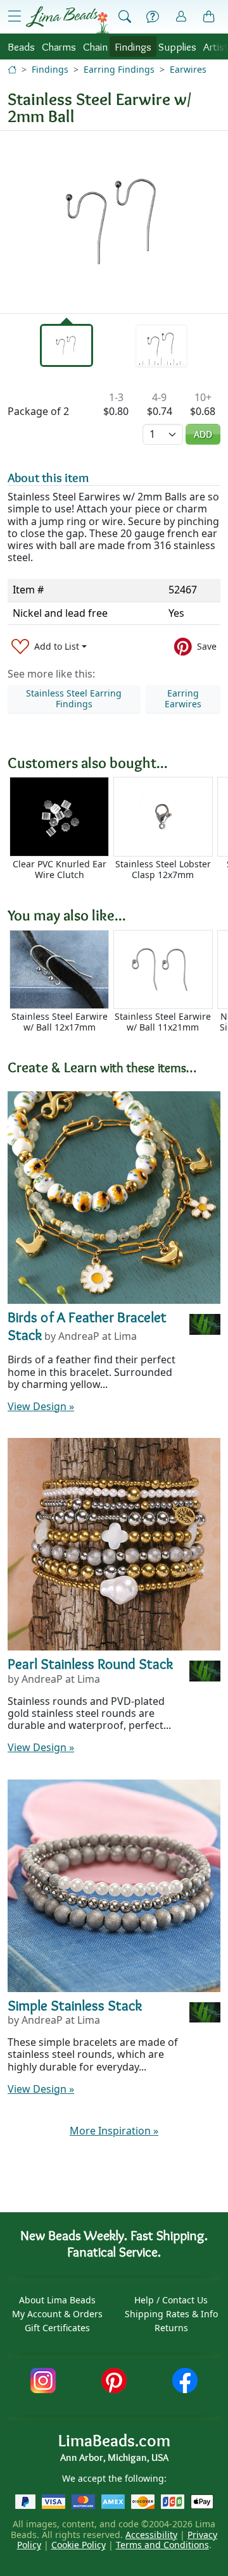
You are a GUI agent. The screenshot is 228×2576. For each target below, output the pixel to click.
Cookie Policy (79, 2545)
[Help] (153, 17)
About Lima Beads (57, 2300)
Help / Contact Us (171, 2300)
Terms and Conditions (162, 2545)
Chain (95, 46)
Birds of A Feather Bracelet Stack (87, 1326)
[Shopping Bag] (209, 17)
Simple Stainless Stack (75, 2005)
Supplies (177, 46)
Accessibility (151, 2535)
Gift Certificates (57, 2328)
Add (203, 434)
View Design (41, 1406)
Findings (133, 46)
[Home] (12, 69)
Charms (59, 46)
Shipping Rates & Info (171, 2314)
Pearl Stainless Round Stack (90, 1664)
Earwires (188, 69)
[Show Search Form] (125, 17)
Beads (21, 46)
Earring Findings (119, 69)
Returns (171, 2328)
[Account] (181, 17)
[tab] (66, 345)
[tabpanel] (114, 222)
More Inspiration (114, 2131)
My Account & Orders (57, 2314)
